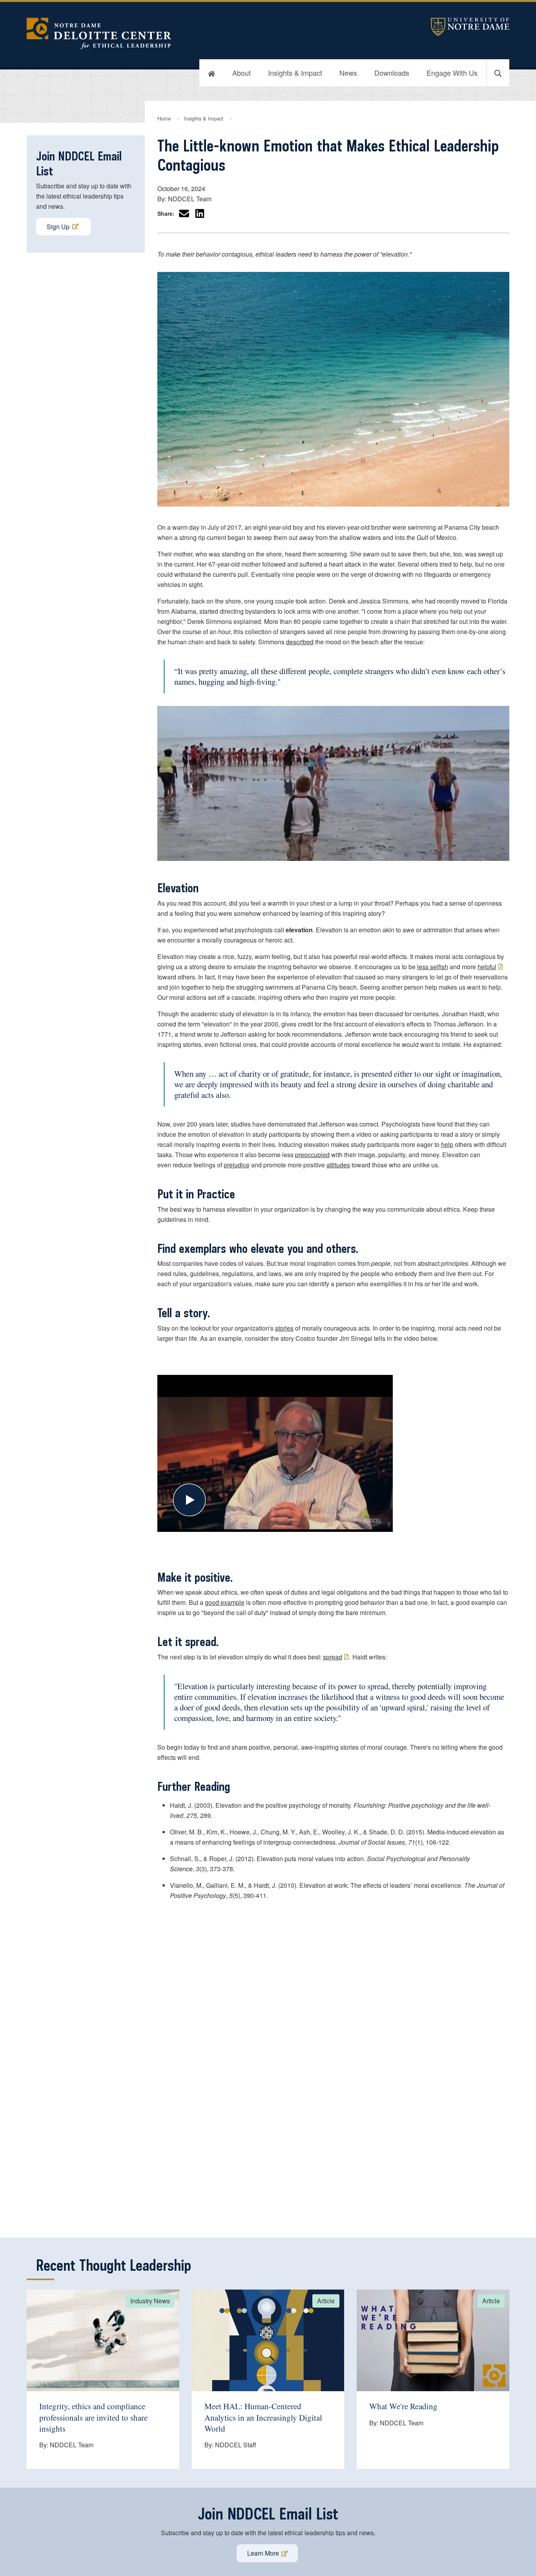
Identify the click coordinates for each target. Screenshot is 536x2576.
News (348, 73)
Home (164, 118)
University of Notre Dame (470, 27)
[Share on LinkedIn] (200, 213)
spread (333, 1657)
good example (225, 1602)
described (300, 642)
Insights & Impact (295, 73)
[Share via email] (184, 213)
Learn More (263, 2553)
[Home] (211, 73)
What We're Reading (403, 2406)
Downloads (392, 73)
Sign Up (58, 227)
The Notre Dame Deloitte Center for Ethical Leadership (188, 33)
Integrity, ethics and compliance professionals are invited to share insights (93, 2417)
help (447, 1144)
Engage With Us (452, 73)
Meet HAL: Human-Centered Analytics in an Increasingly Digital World (263, 2417)
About (242, 73)
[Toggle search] (498, 73)
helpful (487, 967)
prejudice (237, 1165)
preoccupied (312, 1155)
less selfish (433, 967)
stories (284, 1328)
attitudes (338, 1165)
